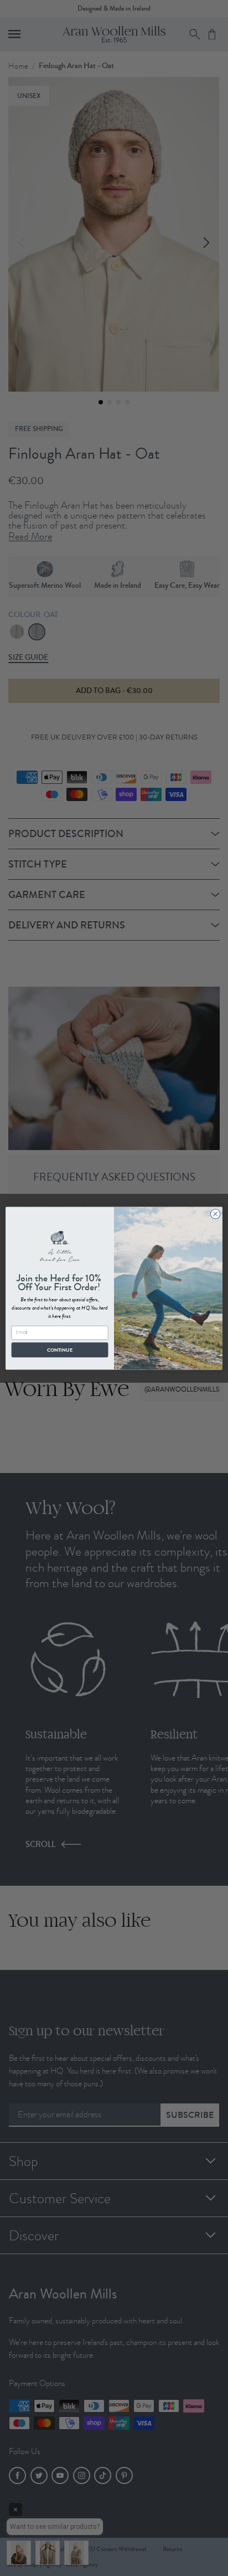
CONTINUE (60, 1349)
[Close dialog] (215, 1214)
